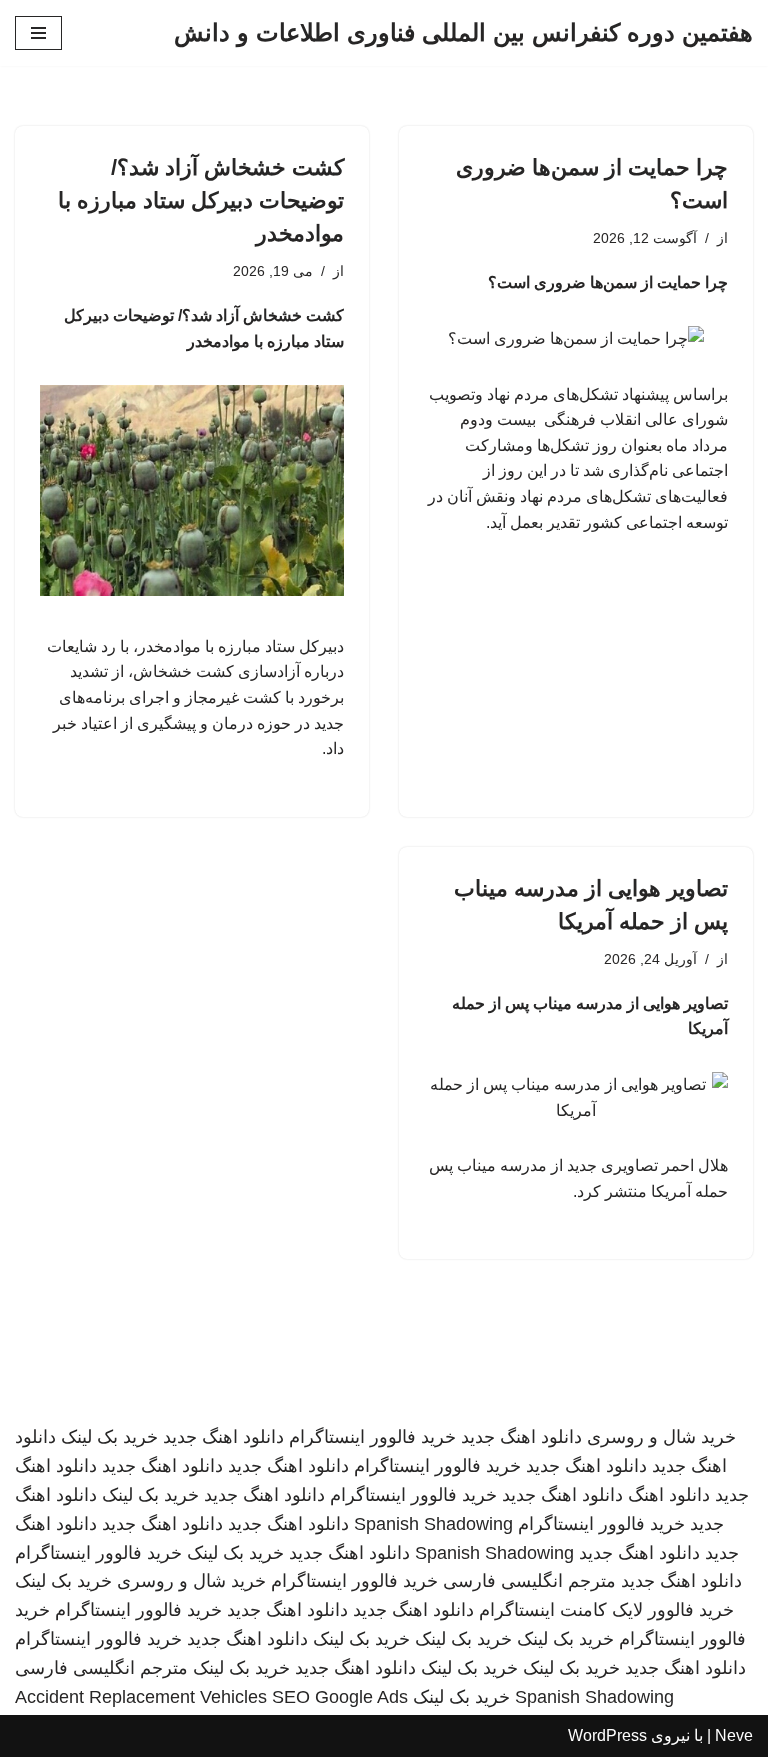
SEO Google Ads (340, 1697)
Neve (734, 1735)
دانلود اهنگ (669, 1495)
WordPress (607, 1735)
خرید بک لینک (109, 1437)
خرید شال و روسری (661, 1437)
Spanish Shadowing (433, 1524)
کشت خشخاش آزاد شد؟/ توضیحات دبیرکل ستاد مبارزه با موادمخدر (201, 200)
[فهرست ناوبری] (38, 33)
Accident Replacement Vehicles (141, 1697)
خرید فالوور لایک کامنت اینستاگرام (606, 1610)
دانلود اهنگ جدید (521, 1437)
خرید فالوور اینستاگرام (372, 1437)
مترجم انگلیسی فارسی (529, 1581)
